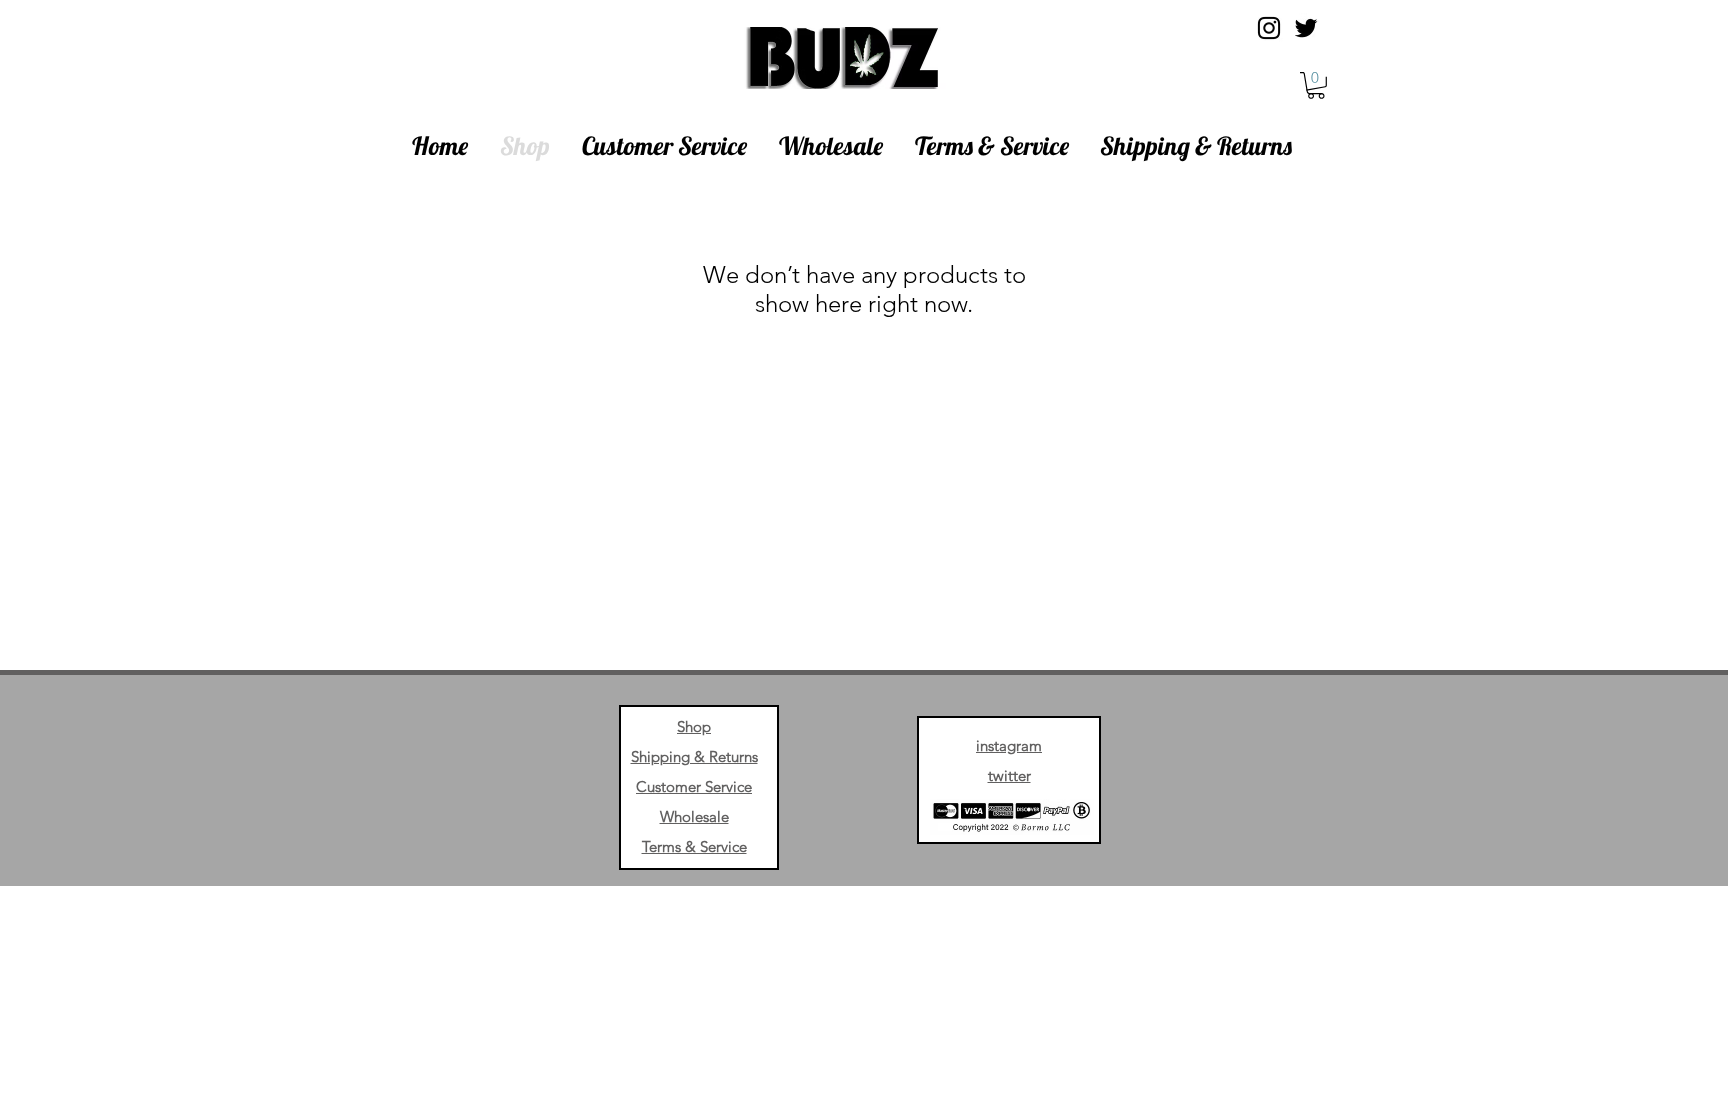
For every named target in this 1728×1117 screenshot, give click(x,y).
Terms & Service (694, 846)
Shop (694, 726)
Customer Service (694, 786)
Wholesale (694, 816)
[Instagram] (1269, 28)
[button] (1316, 85)
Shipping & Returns (694, 756)
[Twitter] (1306, 28)
